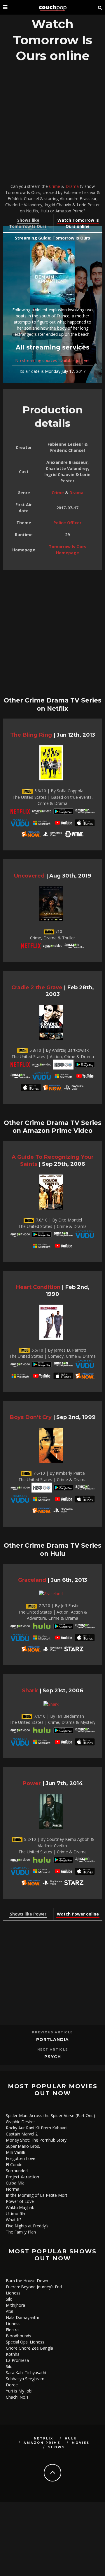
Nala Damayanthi (22, 2317)
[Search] (100, 7)
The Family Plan (21, 2232)
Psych (53, 2057)
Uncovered (29, 876)
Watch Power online (78, 1914)
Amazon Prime (42, 2443)
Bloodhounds (19, 2336)
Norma (13, 2189)
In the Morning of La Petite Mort (37, 2195)
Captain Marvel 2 (22, 2134)
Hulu (71, 2438)
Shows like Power (28, 1914)
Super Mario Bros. (23, 2146)
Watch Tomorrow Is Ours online (78, 223)
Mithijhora (15, 2305)
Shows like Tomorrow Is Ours (28, 223)
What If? (14, 2220)
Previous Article (52, 2032)
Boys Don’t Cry (31, 1417)
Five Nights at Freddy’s (27, 2226)
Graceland (32, 1580)
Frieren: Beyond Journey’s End (34, 2287)
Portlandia (52, 2040)
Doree (12, 2385)
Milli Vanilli (15, 2152)
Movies (81, 2443)
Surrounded (17, 2171)
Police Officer (67, 523)
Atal (9, 2311)
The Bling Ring (31, 735)
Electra (12, 2330)
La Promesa (17, 2360)
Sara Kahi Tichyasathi (26, 2373)
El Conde (14, 2165)
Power (32, 1783)
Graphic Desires (21, 2122)
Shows (57, 2447)
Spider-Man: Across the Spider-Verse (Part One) (50, 2115)
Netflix (44, 2438)
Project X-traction (22, 2177)
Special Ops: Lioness (25, 2342)
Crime (55, 186)
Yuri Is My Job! (19, 2391)
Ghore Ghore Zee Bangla (29, 2348)
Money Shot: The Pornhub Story (36, 2140)
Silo (9, 2299)
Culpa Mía (15, 2183)
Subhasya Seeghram (25, 2379)
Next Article (53, 2050)
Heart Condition (38, 1287)
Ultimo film (16, 2214)
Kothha (13, 2354)
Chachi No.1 (17, 2397)
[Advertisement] (52, 125)
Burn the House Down (27, 2281)
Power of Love (20, 2201)
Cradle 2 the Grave (37, 987)
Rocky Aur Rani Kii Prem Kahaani (37, 2128)
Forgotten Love (21, 2158)
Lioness (13, 2293)
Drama (72, 186)
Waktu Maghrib (20, 2207)
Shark (30, 1690)
